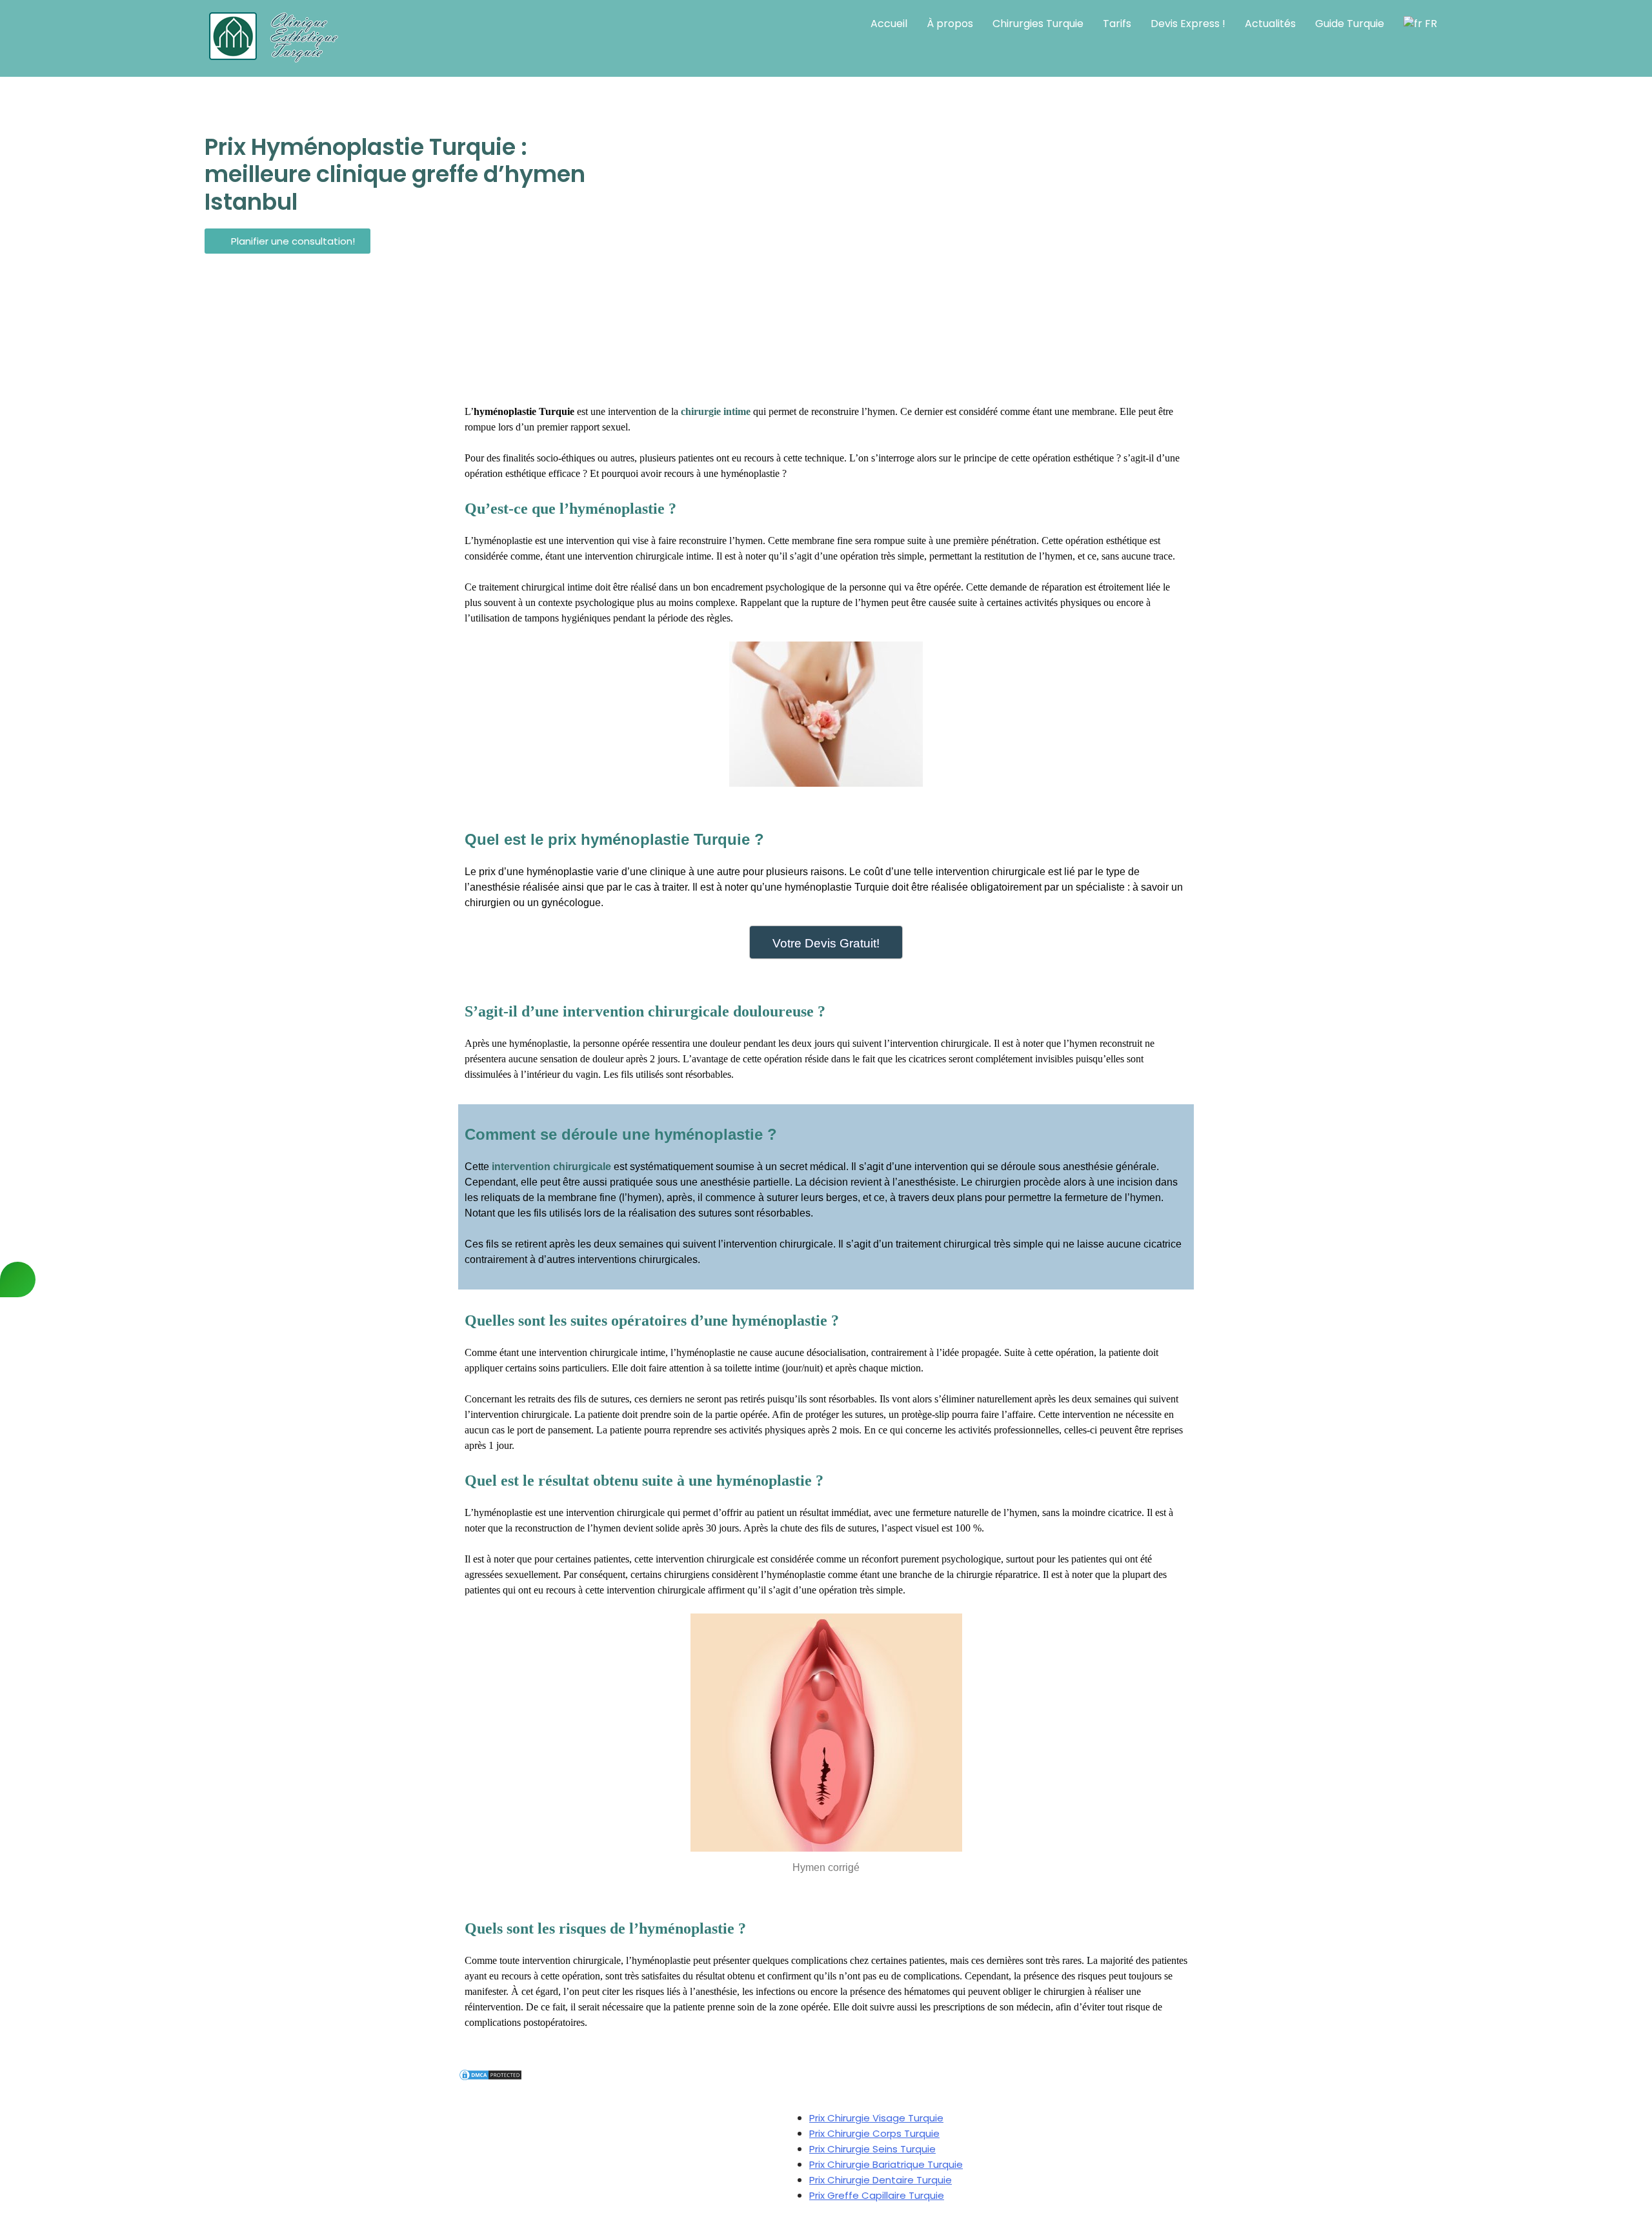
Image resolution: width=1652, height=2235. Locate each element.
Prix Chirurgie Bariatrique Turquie (886, 2164)
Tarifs (1117, 24)
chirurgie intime (714, 411)
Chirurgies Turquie (1038, 24)
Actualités (1270, 24)
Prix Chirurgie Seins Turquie (872, 2149)
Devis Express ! (1188, 24)
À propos (950, 24)
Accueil (889, 24)
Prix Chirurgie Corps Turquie (874, 2133)
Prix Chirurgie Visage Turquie (876, 2118)
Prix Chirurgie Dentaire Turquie (881, 2180)
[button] (287, 241)
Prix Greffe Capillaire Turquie (877, 2195)
